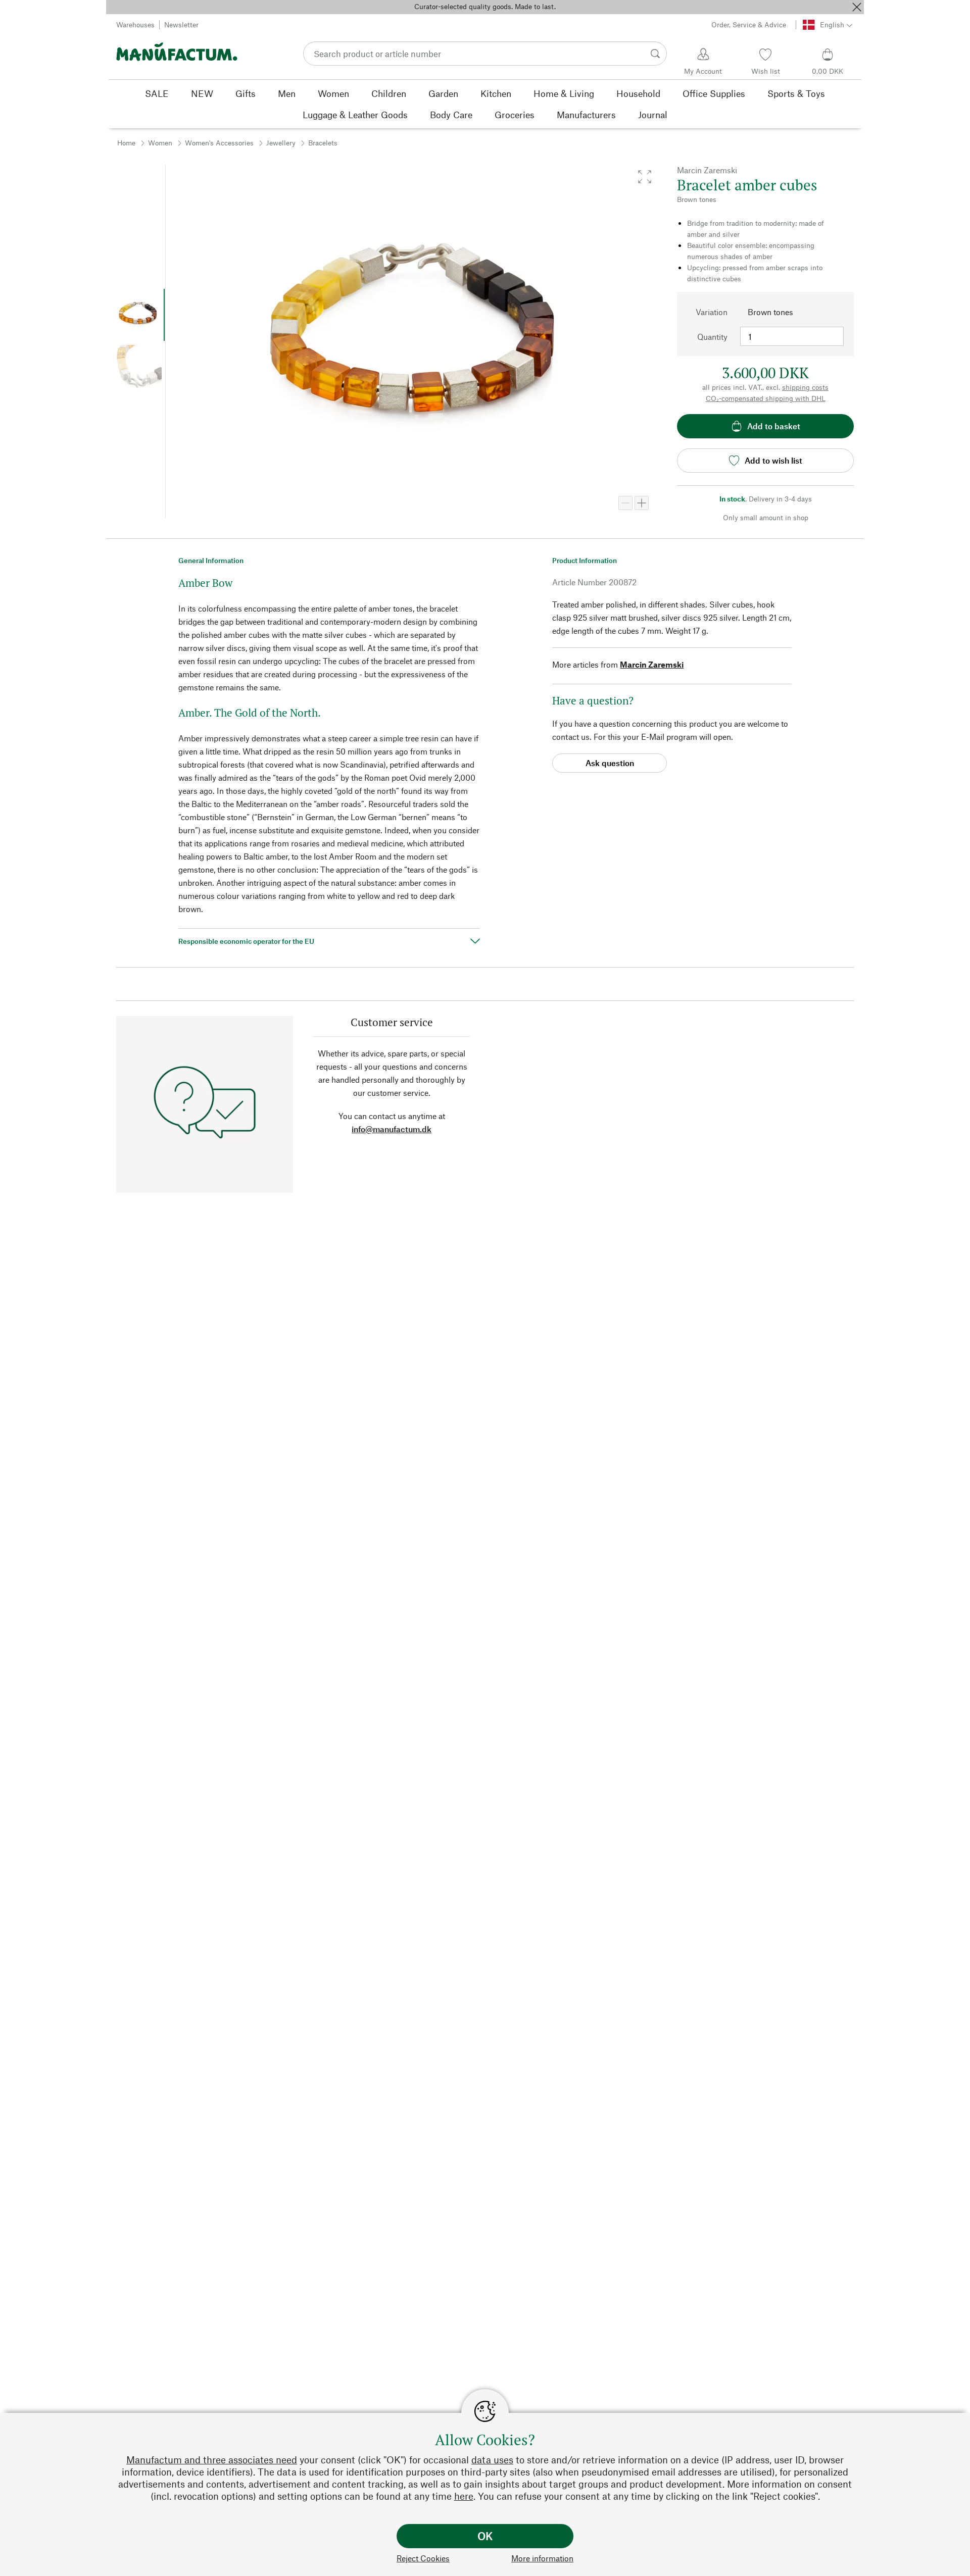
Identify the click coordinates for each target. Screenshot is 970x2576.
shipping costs (805, 387)
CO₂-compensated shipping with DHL (766, 398)
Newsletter (181, 24)
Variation (712, 312)
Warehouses (135, 24)
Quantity (712, 337)
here (464, 2496)
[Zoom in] (642, 503)
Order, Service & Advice (749, 24)
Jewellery (281, 143)
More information (542, 2558)
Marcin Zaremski (652, 664)
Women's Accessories (219, 143)
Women (160, 143)
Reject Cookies (423, 2558)
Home (126, 143)
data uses (492, 2460)
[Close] (857, 7)
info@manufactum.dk (392, 1129)
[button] (645, 177)
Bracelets (323, 143)
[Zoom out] (625, 503)
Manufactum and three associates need (212, 2460)
